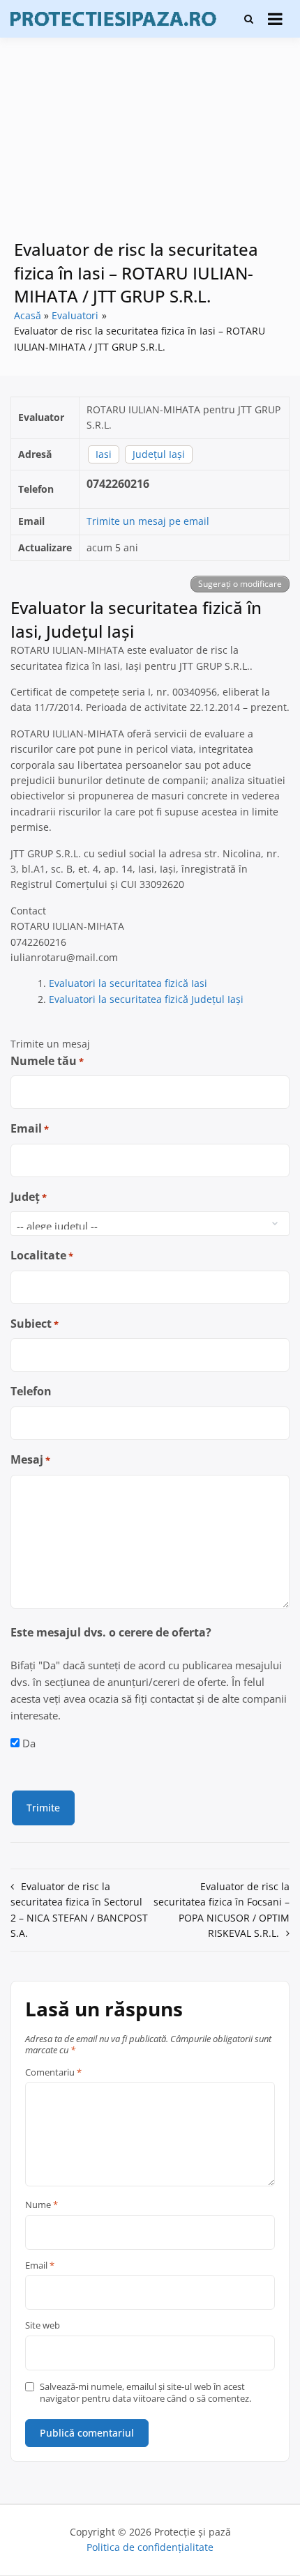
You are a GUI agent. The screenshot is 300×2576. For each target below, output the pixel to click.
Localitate (42, 1255)
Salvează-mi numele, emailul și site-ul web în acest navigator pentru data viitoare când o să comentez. (145, 2393)
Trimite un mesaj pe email (148, 521)
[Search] (249, 19)
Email (30, 1128)
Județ (29, 1197)
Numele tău (47, 1061)
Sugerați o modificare (240, 584)
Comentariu (53, 2073)
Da (29, 1743)
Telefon (31, 1391)
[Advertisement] (150, 148)
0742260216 (118, 484)
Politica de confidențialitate (150, 2547)
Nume (42, 2205)
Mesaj (30, 1459)
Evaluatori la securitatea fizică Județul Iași (146, 999)
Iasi (104, 454)
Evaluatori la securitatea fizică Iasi (128, 983)
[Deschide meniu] (275, 19)
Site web (43, 2326)
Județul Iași (159, 454)
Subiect (35, 1324)
